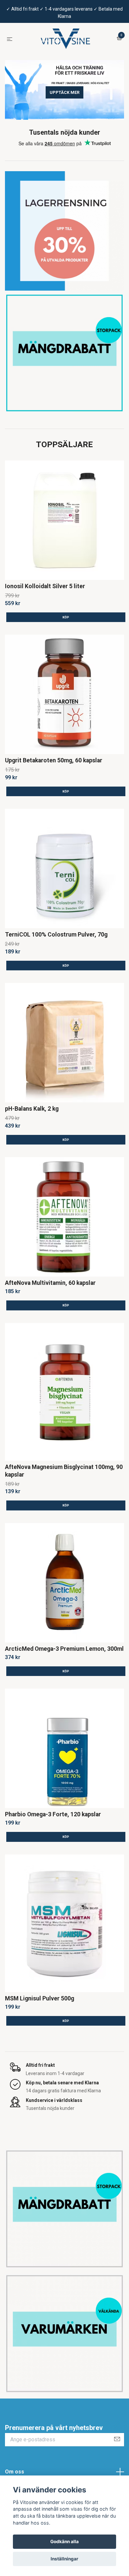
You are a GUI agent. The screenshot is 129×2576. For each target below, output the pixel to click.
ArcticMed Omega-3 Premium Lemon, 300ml (64, 1649)
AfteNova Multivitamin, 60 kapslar (50, 1283)
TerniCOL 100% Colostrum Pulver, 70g (56, 935)
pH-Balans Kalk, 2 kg (32, 1109)
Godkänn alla (64, 2541)
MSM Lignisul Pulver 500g (40, 1998)
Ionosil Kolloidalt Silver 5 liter (45, 586)
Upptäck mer (64, 92)
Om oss (15, 2472)
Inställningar (64, 2559)
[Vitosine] (66, 39)
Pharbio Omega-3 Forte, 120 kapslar (53, 1814)
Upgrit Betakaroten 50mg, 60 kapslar (54, 760)
